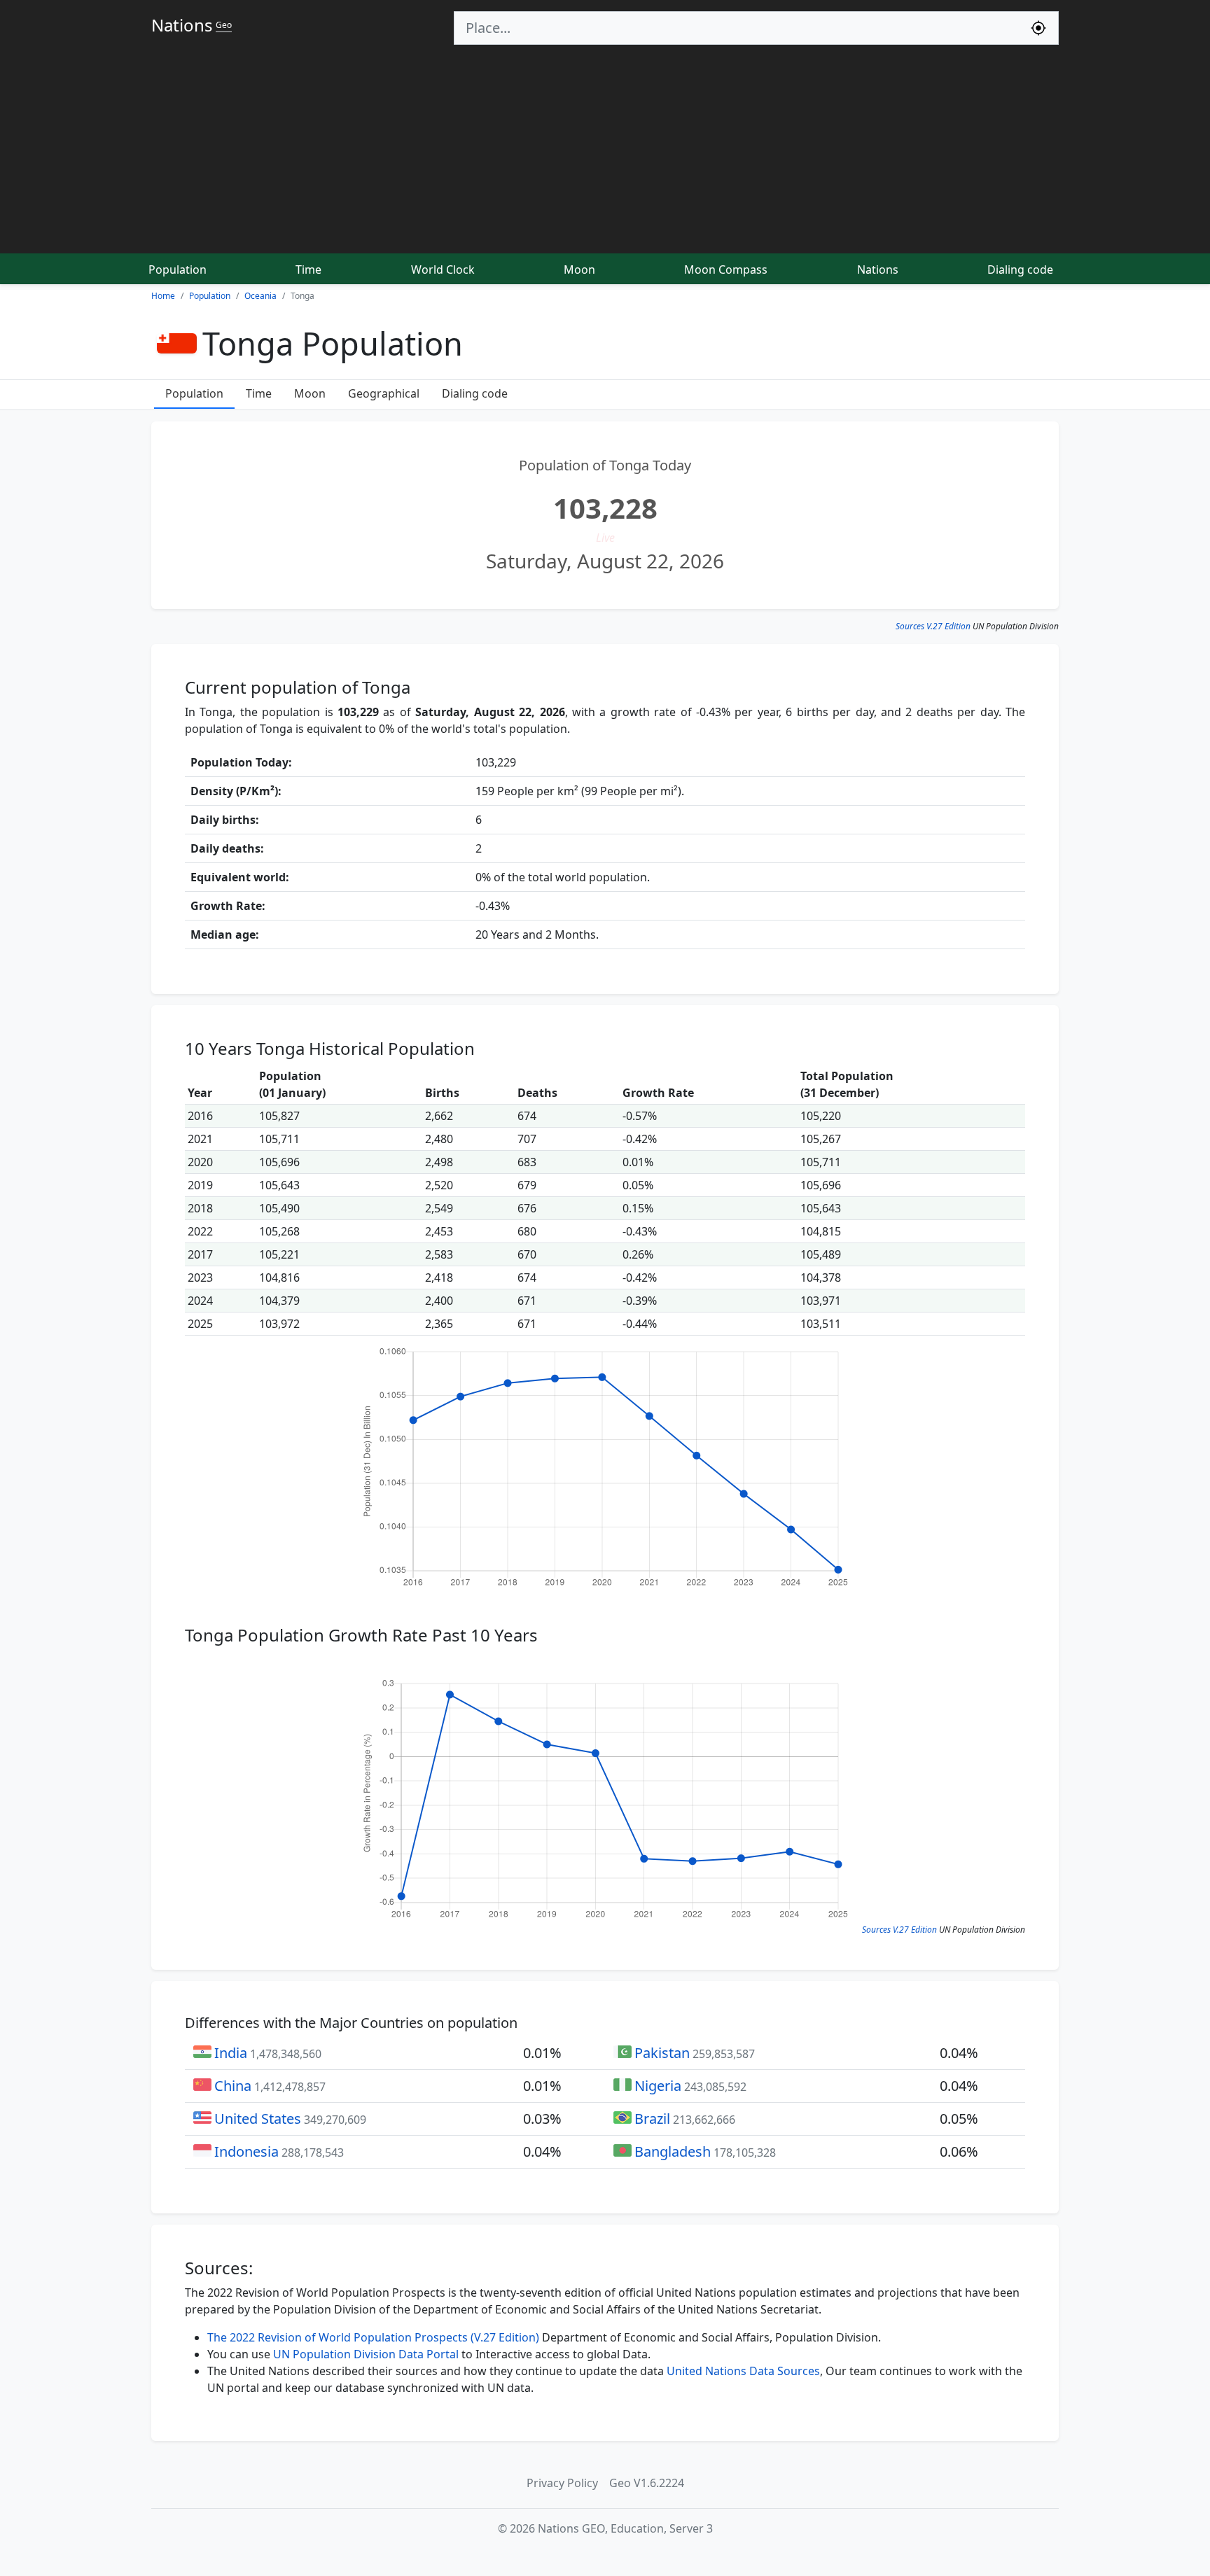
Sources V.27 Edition (933, 626)
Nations (878, 269)
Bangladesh (673, 2151)
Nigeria (658, 2086)
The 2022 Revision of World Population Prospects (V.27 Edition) (373, 2337)
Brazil (652, 2119)
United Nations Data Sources (743, 2371)
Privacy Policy (562, 2483)
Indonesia (246, 2151)
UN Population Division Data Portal (366, 2354)
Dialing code (1020, 269)
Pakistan (662, 2053)
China (233, 2086)
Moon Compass (726, 269)
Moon (579, 269)
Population (178, 269)
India (231, 2053)
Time (308, 269)
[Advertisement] (605, 150)
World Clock (443, 269)
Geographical (384, 393)
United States (258, 2119)
